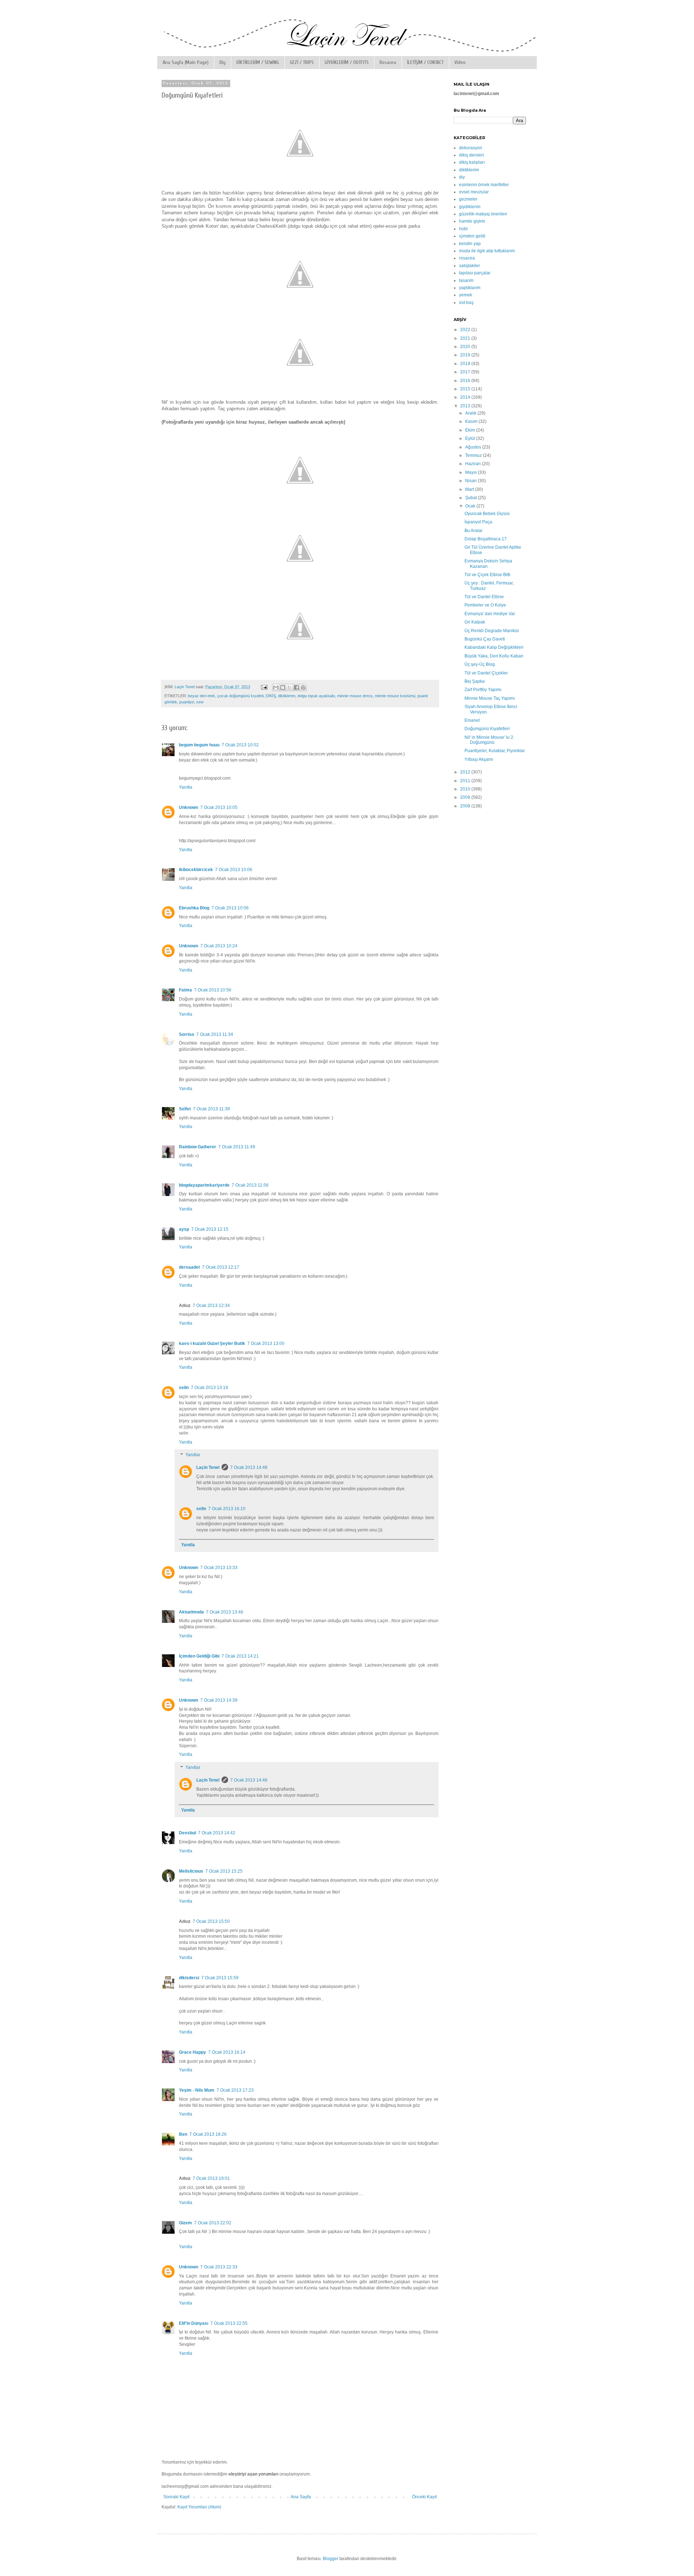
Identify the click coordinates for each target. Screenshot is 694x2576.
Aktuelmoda (191, 1612)
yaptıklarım (470, 288)
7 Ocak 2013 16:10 (227, 1509)
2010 (466, 789)
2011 (466, 781)
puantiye (187, 702)
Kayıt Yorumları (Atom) (199, 2507)
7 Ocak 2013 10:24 (219, 946)
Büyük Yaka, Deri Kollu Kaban (494, 656)
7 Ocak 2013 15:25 (224, 1871)
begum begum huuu (199, 745)
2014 (466, 397)
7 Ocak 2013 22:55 (229, 2323)
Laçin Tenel (208, 1467)
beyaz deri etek (202, 696)
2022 (466, 330)
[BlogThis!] (283, 687)
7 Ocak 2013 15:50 (211, 1921)
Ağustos (474, 447)
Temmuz (474, 455)
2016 (466, 381)
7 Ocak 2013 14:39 (219, 1700)
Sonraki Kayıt (176, 2497)
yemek (466, 295)
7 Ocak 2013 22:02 (213, 2223)
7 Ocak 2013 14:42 (217, 1833)
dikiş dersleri (472, 155)
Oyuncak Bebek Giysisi (487, 514)
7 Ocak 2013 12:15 (210, 1229)
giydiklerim (470, 207)
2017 (466, 372)
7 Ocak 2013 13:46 (225, 1612)
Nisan (472, 481)
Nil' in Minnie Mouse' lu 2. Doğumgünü (489, 740)
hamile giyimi (472, 221)
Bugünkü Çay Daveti (485, 639)
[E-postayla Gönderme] (264, 687)
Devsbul (187, 1833)
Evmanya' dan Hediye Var (490, 614)
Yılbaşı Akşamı (479, 759)
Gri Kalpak (475, 622)
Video (460, 62)
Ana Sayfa (301, 2497)
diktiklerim (287, 696)
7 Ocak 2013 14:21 (240, 1656)
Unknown (189, 807)
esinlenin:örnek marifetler (484, 185)
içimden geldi (472, 236)
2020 (466, 347)
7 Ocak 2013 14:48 (249, 1467)
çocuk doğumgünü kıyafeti (240, 696)
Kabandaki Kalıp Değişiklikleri (494, 647)
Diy (222, 62)
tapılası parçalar (475, 273)
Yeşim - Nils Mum (197, 2090)
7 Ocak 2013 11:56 (250, 1185)
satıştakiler (470, 266)
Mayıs (472, 472)
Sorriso (187, 1034)
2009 (466, 797)
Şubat (472, 498)
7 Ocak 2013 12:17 (221, 1267)
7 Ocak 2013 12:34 (211, 1306)
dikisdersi (189, 1978)
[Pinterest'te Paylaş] (303, 687)
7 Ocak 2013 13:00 (266, 1343)
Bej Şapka (475, 681)
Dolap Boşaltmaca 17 (486, 539)
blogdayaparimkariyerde (204, 1185)
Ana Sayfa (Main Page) (186, 62)
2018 (466, 364)
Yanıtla (186, 787)
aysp (184, 1229)
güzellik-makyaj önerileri (483, 214)
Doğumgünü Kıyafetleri (487, 729)
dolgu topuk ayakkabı (316, 696)
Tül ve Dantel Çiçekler (486, 673)
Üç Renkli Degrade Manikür (492, 631)
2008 (466, 806)
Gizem (185, 2223)
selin (184, 1388)
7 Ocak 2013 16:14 (227, 2052)
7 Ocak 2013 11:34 (215, 1034)
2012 (466, 772)
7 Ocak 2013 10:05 (219, 807)
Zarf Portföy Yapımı (483, 690)
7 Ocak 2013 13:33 (219, 1568)
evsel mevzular (474, 192)
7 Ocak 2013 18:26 (208, 2134)
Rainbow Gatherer (198, 1147)
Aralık (471, 413)
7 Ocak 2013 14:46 (249, 1780)
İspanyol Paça (478, 522)
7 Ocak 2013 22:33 (219, 2267)
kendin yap (470, 244)
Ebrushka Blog (194, 908)
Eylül (471, 438)
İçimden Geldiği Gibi (199, 1656)
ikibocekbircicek (196, 870)
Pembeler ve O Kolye (485, 605)
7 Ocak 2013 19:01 (211, 2178)
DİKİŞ (271, 696)
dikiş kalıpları (472, 162)
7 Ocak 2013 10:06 (234, 870)
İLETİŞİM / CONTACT (425, 62)
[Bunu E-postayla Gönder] (276, 687)
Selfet (185, 1109)
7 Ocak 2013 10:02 (240, 745)
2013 (466, 406)
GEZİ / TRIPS (302, 62)
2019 (466, 355)
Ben (183, 2134)
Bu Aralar (474, 531)
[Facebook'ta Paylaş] (296, 687)
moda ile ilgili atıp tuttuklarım (487, 251)
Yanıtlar (193, 1455)
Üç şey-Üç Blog (480, 664)
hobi (463, 229)
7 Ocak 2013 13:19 (209, 1388)
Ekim (471, 430)
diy (462, 177)
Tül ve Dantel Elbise (484, 597)
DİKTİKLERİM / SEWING (258, 62)
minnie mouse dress (355, 696)
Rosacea (388, 62)
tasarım (466, 280)
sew (200, 702)
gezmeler (468, 199)
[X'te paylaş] (290, 687)
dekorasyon (471, 148)
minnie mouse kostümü (395, 696)
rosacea (467, 258)
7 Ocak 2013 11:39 (211, 1109)
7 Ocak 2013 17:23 (235, 2090)
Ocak (471, 506)
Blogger (331, 2559)
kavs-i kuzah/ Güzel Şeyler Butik (212, 1343)
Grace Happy (192, 2052)
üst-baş (466, 303)
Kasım (472, 421)
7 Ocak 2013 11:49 (237, 1147)
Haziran (474, 464)
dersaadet (189, 1267)
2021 (466, 338)
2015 (466, 389)
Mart (470, 489)
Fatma (185, 990)
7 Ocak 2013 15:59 (220, 1978)
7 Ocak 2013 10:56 (213, 990)
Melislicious (191, 1871)
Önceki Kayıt (424, 2497)
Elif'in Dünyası (194, 2323)
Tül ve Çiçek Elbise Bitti (487, 575)
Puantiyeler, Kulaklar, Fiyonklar (495, 751)
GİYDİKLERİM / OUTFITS (347, 62)
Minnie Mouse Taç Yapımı (490, 698)
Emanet (472, 720)
